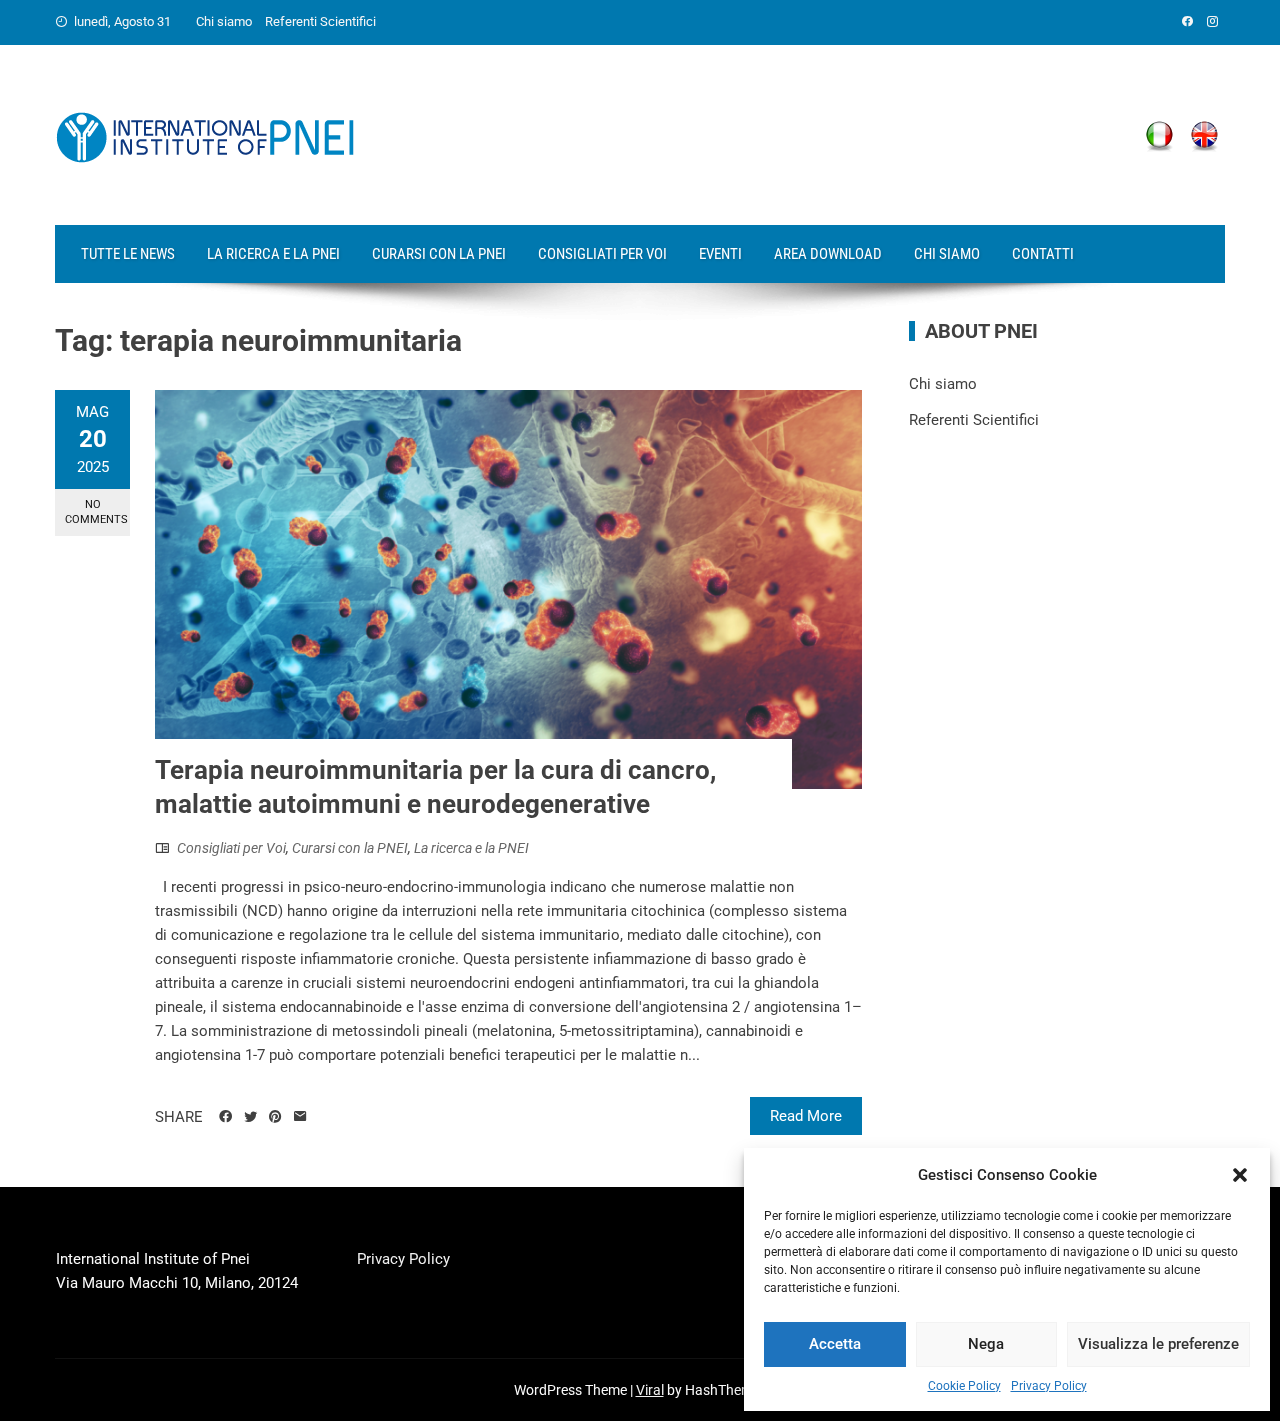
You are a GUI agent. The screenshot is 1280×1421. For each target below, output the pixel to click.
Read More (806, 1116)
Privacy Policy (1049, 1386)
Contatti (1043, 254)
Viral (650, 1390)
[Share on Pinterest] (275, 1117)
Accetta (835, 1344)
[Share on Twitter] (250, 1117)
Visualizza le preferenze (1158, 1344)
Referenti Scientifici (320, 21)
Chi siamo (224, 21)
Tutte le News (128, 254)
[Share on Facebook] (225, 1117)
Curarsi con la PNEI (439, 254)
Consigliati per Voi (602, 254)
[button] (1240, 1175)
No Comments (96, 512)
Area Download (828, 254)
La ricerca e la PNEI (273, 254)
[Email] (300, 1117)
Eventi (720, 254)
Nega (986, 1344)
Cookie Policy (964, 1386)
